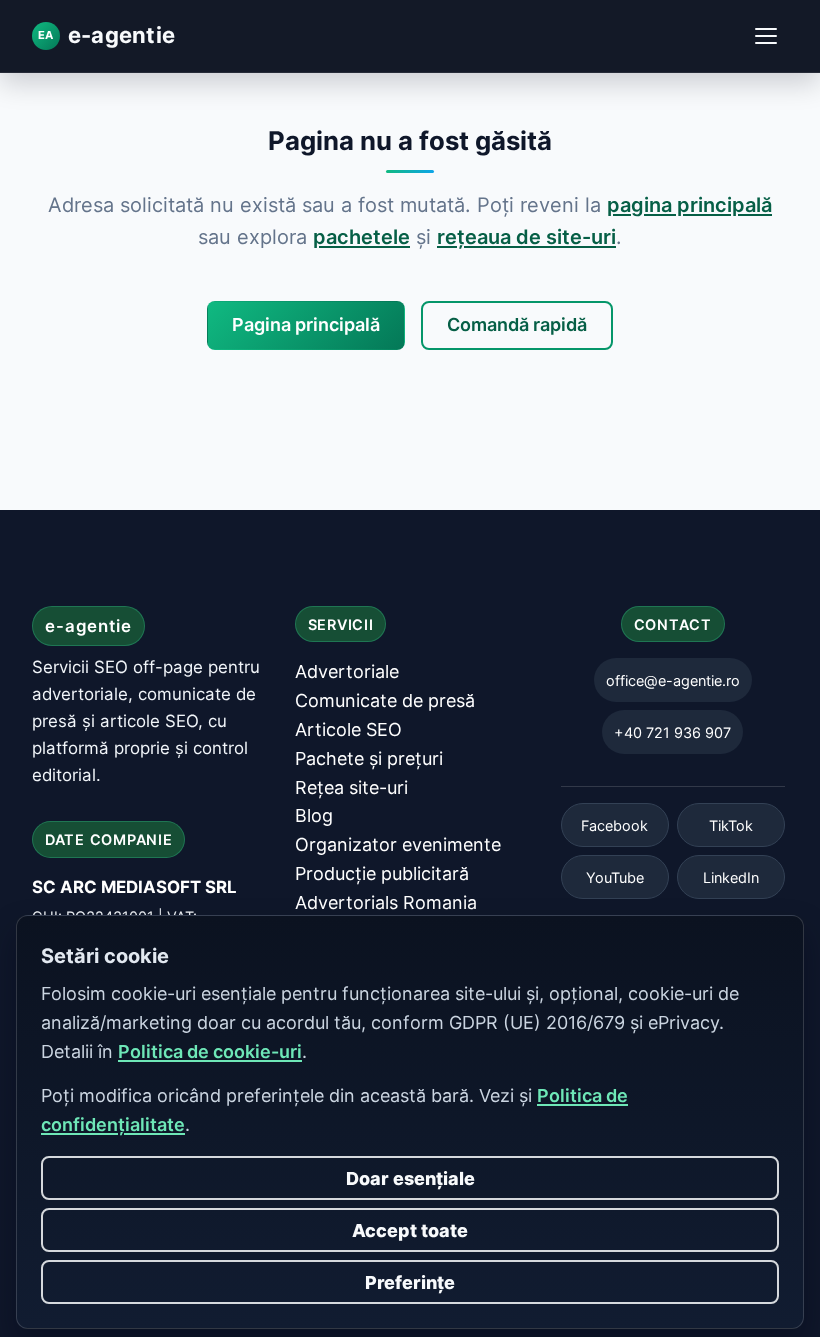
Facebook (614, 825)
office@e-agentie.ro (673, 680)
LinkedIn (731, 877)
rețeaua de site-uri (526, 237)
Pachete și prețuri (369, 758)
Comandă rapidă (517, 324)
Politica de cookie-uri (210, 1051)
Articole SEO (348, 729)
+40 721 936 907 (672, 732)
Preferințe (410, 1282)
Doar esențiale (410, 1178)
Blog (314, 815)
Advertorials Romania (386, 902)
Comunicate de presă (385, 700)
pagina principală (689, 205)
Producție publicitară (382, 873)
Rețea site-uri (351, 787)
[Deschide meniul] (766, 36)
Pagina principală (306, 324)
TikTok (731, 825)
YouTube (615, 877)
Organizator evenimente (398, 844)
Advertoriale (347, 671)
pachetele (361, 237)
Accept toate (410, 1230)
